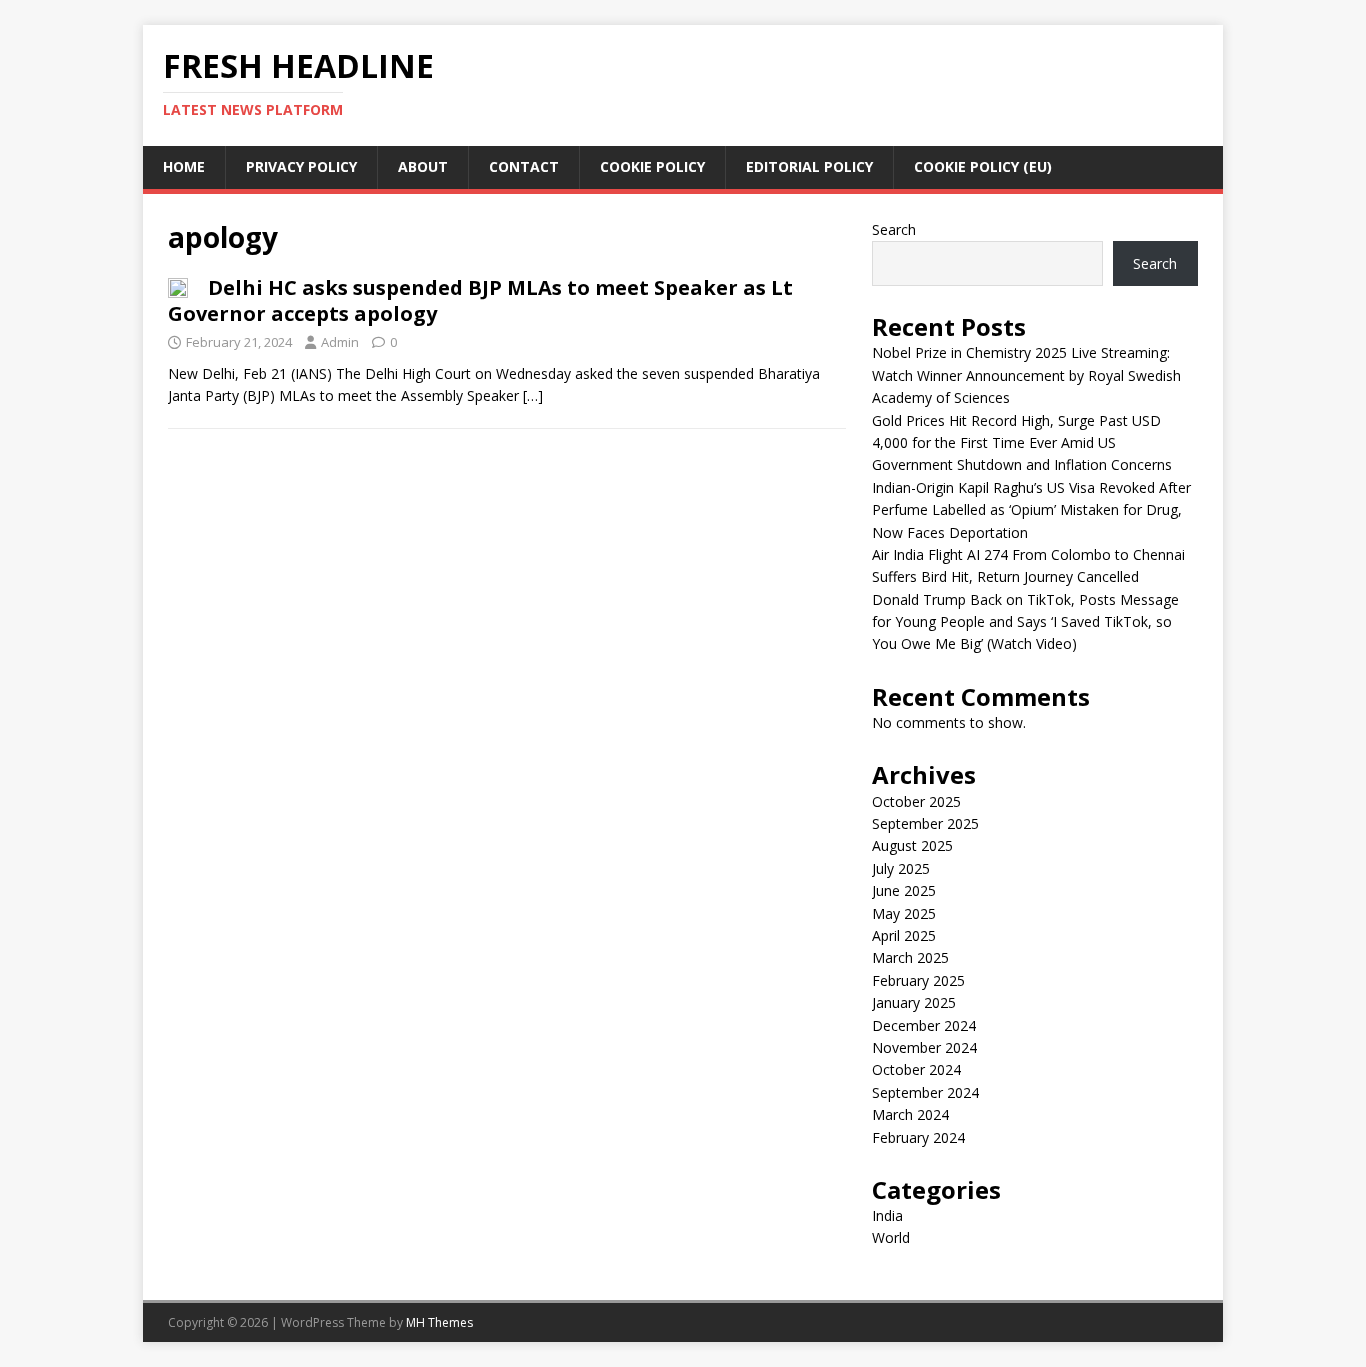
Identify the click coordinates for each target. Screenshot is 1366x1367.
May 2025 (904, 913)
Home (184, 166)
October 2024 (916, 1069)
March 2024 (910, 1114)
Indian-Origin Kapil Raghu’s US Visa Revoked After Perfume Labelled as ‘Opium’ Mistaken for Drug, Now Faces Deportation (1031, 510)
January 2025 (914, 1002)
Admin (340, 342)
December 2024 (924, 1025)
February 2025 (918, 980)
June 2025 (904, 890)
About (423, 166)
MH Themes (439, 1322)
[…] (533, 395)
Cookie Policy (652, 166)
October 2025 (916, 801)
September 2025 (925, 823)
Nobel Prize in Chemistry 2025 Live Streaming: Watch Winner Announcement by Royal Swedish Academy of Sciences (1026, 375)
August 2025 (912, 845)
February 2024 (918, 1137)
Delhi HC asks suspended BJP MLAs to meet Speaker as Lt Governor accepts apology (480, 300)
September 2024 (925, 1092)
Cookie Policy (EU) (983, 166)
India (887, 1215)
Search (894, 229)
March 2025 (910, 957)
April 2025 (904, 935)
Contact (524, 166)
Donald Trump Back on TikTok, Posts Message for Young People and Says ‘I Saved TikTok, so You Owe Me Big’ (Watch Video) (1025, 622)
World (891, 1237)
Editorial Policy (809, 166)
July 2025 (901, 868)
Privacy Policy (301, 166)
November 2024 (924, 1047)
